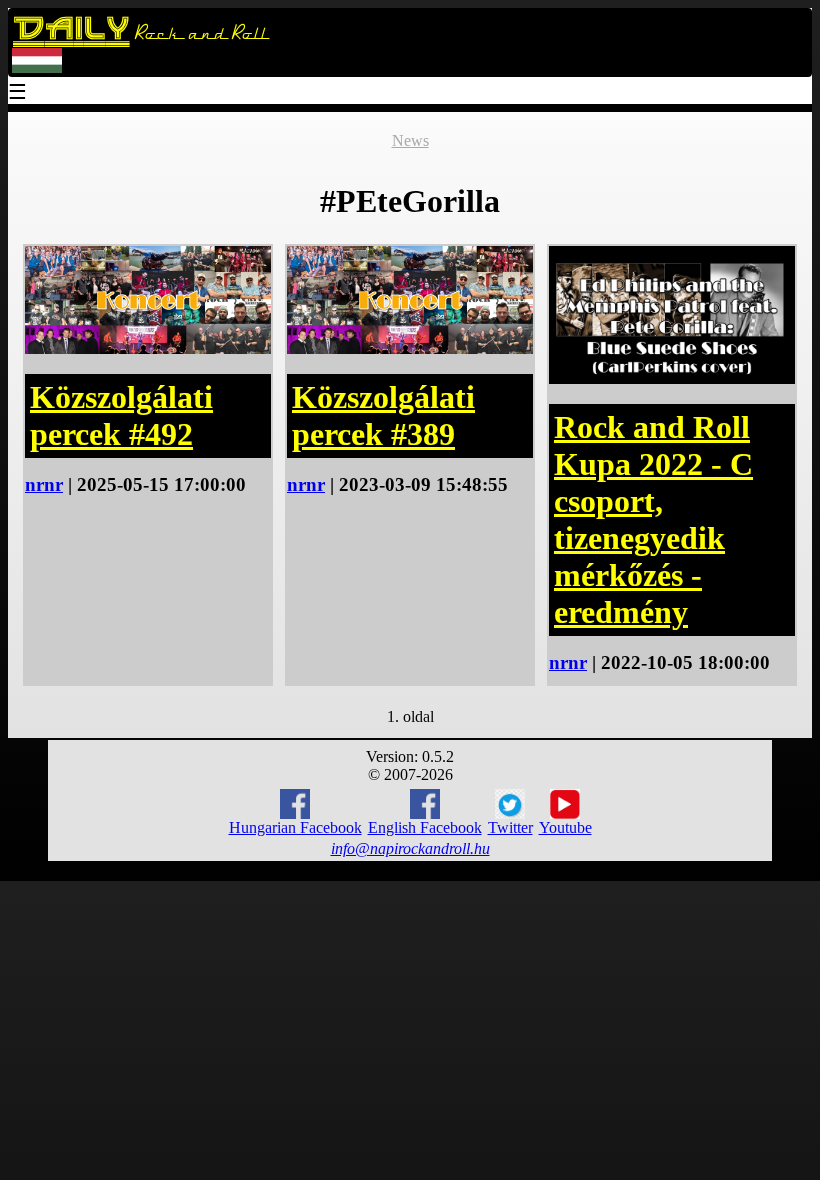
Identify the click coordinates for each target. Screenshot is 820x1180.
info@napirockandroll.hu (410, 848)
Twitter (510, 827)
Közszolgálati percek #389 (383, 415)
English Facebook (425, 827)
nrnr (44, 484)
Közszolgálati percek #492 (121, 415)
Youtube (565, 827)
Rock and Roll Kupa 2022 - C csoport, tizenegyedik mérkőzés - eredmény (653, 519)
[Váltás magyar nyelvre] (37, 68)
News (410, 140)
